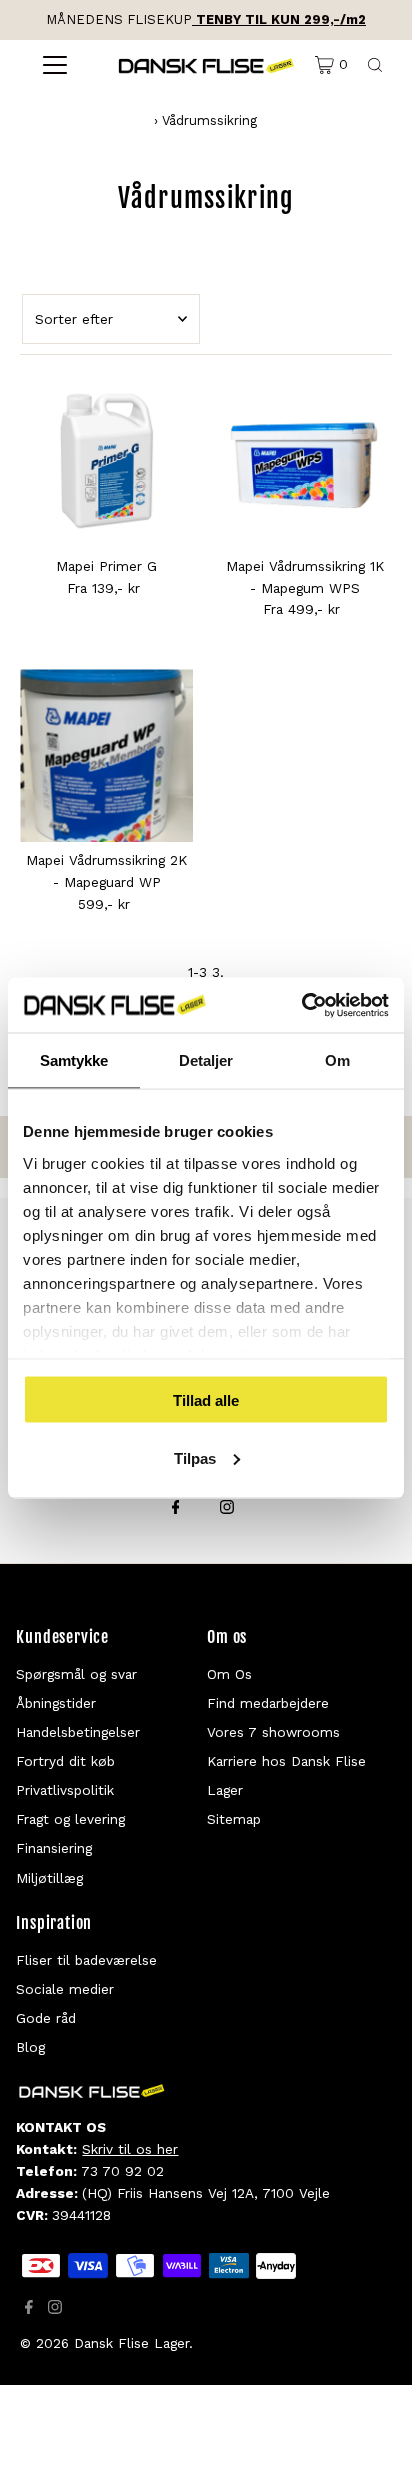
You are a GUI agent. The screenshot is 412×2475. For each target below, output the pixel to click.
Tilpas (195, 1457)
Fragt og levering (70, 1819)
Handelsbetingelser (78, 1732)
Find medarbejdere (268, 1703)
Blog (30, 2047)
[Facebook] (176, 1509)
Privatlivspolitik (65, 1790)
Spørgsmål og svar (76, 1674)
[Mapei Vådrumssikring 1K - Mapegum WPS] (304, 461)
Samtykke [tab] (74, 1060)
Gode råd (46, 2018)
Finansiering (54, 1848)
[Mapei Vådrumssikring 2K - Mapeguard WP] (106, 755)
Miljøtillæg (49, 1878)
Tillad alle (206, 1400)
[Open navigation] (54, 65)
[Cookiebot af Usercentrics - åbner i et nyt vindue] (301, 1005)
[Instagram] (227, 1509)
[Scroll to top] (372, 2435)
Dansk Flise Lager (131, 2343)
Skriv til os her (130, 2149)
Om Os (229, 1674)
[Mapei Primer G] (106, 461)
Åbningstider (56, 1703)
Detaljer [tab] (206, 1060)
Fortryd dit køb (65, 1761)
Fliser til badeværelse (86, 1960)
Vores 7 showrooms (273, 1732)
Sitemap (234, 1819)
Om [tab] (337, 1060)
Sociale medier (65, 1989)
